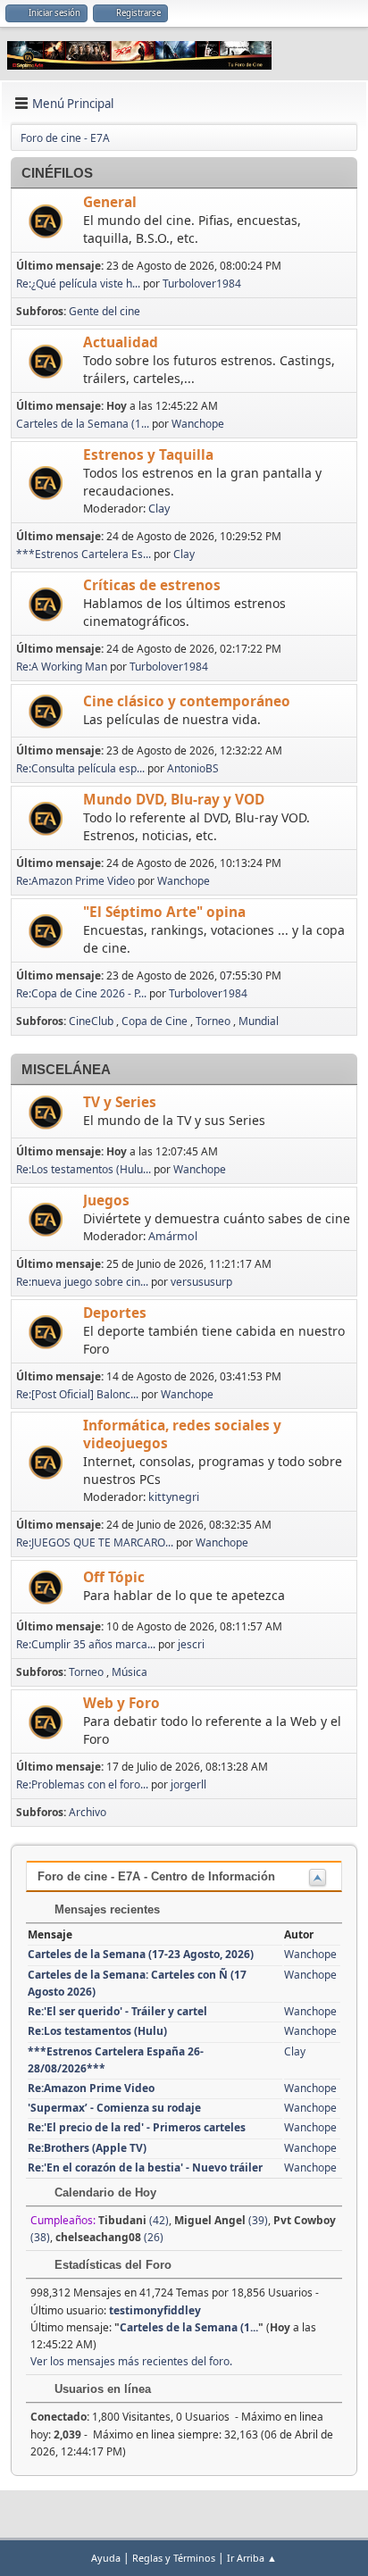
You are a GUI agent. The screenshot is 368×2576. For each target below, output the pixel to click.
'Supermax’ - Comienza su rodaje (114, 2108)
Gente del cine (105, 311)
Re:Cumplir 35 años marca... (86, 1644)
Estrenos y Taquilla (148, 455)
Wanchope (198, 424)
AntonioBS (193, 768)
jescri (191, 1644)
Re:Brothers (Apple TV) (87, 2148)
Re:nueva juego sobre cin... (82, 1282)
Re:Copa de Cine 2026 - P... (81, 993)
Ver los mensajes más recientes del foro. (131, 2361)
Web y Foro (121, 1703)
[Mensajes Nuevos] (48, 222)
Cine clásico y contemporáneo (187, 701)
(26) (109, 2237)
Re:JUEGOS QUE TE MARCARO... (95, 1542)
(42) (134, 2220)
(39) (221, 2220)
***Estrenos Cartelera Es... (84, 554)
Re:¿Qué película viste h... (78, 283)
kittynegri (174, 1497)
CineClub (91, 1021)
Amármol (173, 1236)
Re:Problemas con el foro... (82, 1784)
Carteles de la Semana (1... (83, 424)
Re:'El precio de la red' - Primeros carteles (137, 2127)
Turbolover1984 (202, 283)
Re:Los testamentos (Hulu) (97, 2031)
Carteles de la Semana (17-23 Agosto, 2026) (141, 1954)
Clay (159, 509)
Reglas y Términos (174, 2558)
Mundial (259, 1021)
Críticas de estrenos (152, 585)
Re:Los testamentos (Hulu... (84, 1169)
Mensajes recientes (105, 1909)
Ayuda (106, 2558)
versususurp (201, 1282)
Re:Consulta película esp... (80, 768)
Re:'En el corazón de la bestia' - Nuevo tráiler (145, 2168)
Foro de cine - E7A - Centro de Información (156, 1876)
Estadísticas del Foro (111, 2265)
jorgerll (188, 1784)
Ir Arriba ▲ (252, 2558)
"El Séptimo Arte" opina (164, 912)
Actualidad (121, 342)
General (110, 202)
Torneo (213, 1021)
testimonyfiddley (155, 2310)
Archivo (88, 1812)
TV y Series (120, 1102)
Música (130, 1672)
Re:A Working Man (62, 667)
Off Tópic (114, 1577)
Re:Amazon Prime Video (75, 881)
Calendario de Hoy (104, 2193)
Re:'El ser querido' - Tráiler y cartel (117, 2011)
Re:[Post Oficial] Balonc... (77, 1394)
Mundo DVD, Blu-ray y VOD (174, 800)
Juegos (106, 1200)
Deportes (115, 1313)
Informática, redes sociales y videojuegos (182, 1434)
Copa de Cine (155, 1021)
